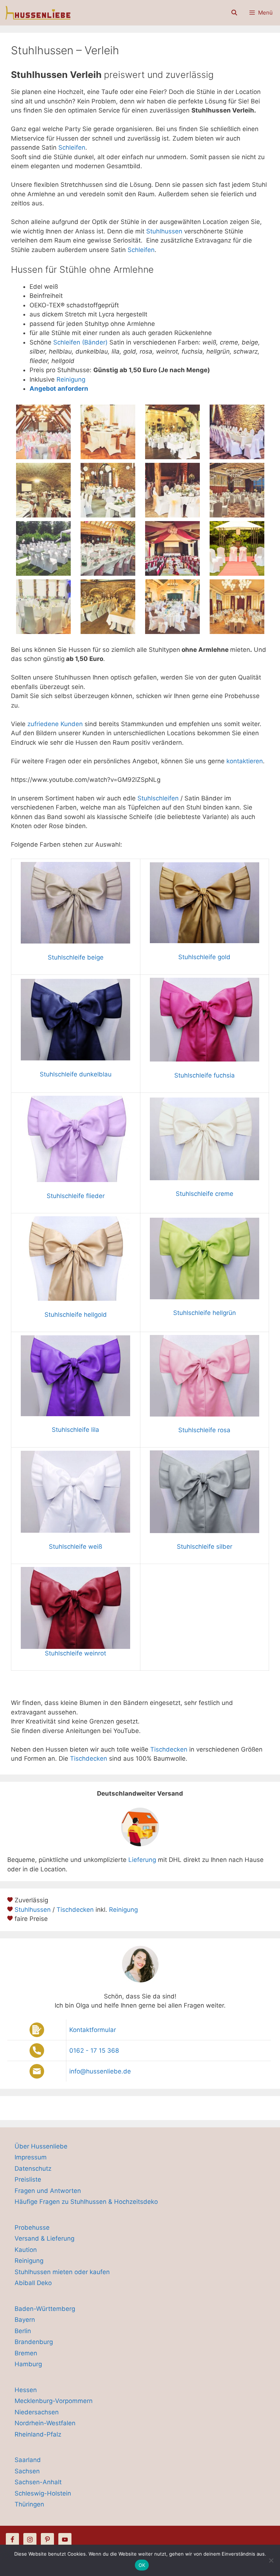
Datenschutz (33, 2169)
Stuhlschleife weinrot (75, 1653)
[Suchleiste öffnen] (234, 13)
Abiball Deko (33, 2283)
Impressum (31, 2157)
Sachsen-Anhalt (38, 2482)
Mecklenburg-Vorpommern (54, 2401)
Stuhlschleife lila (75, 1430)
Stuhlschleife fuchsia (205, 1075)
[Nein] (271, 2560)
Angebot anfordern (59, 389)
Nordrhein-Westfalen (45, 2423)
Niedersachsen (37, 2412)
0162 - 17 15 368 (94, 2051)
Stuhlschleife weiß (75, 1547)
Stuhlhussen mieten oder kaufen (62, 2272)
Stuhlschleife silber (205, 1547)
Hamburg (28, 2364)
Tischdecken (169, 1749)
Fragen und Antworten (48, 2191)
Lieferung (142, 1860)
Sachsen (27, 2471)
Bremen (26, 2353)
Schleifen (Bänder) (80, 342)
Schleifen (72, 147)
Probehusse (32, 2228)
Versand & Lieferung (44, 2238)
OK (142, 2565)
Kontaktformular (93, 2030)
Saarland (28, 2460)
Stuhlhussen (165, 231)
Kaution (26, 2250)
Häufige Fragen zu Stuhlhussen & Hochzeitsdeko (86, 2202)
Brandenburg (34, 2342)
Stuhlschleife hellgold (76, 1315)
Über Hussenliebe (41, 2146)
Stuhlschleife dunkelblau (76, 1074)
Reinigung (71, 379)
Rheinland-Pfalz (38, 2434)
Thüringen (29, 2504)
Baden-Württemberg (45, 2309)
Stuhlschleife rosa (204, 1430)
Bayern (25, 2320)
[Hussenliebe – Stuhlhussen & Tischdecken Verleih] (37, 13)
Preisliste (28, 2179)
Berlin (23, 2331)
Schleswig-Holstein (43, 2493)
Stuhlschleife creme (205, 1194)
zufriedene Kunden (55, 724)
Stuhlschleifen (158, 798)
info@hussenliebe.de (100, 2071)
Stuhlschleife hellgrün (205, 1313)
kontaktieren (245, 761)
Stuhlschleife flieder (76, 1196)
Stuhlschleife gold (204, 957)
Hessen (26, 2390)
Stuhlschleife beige (76, 957)
